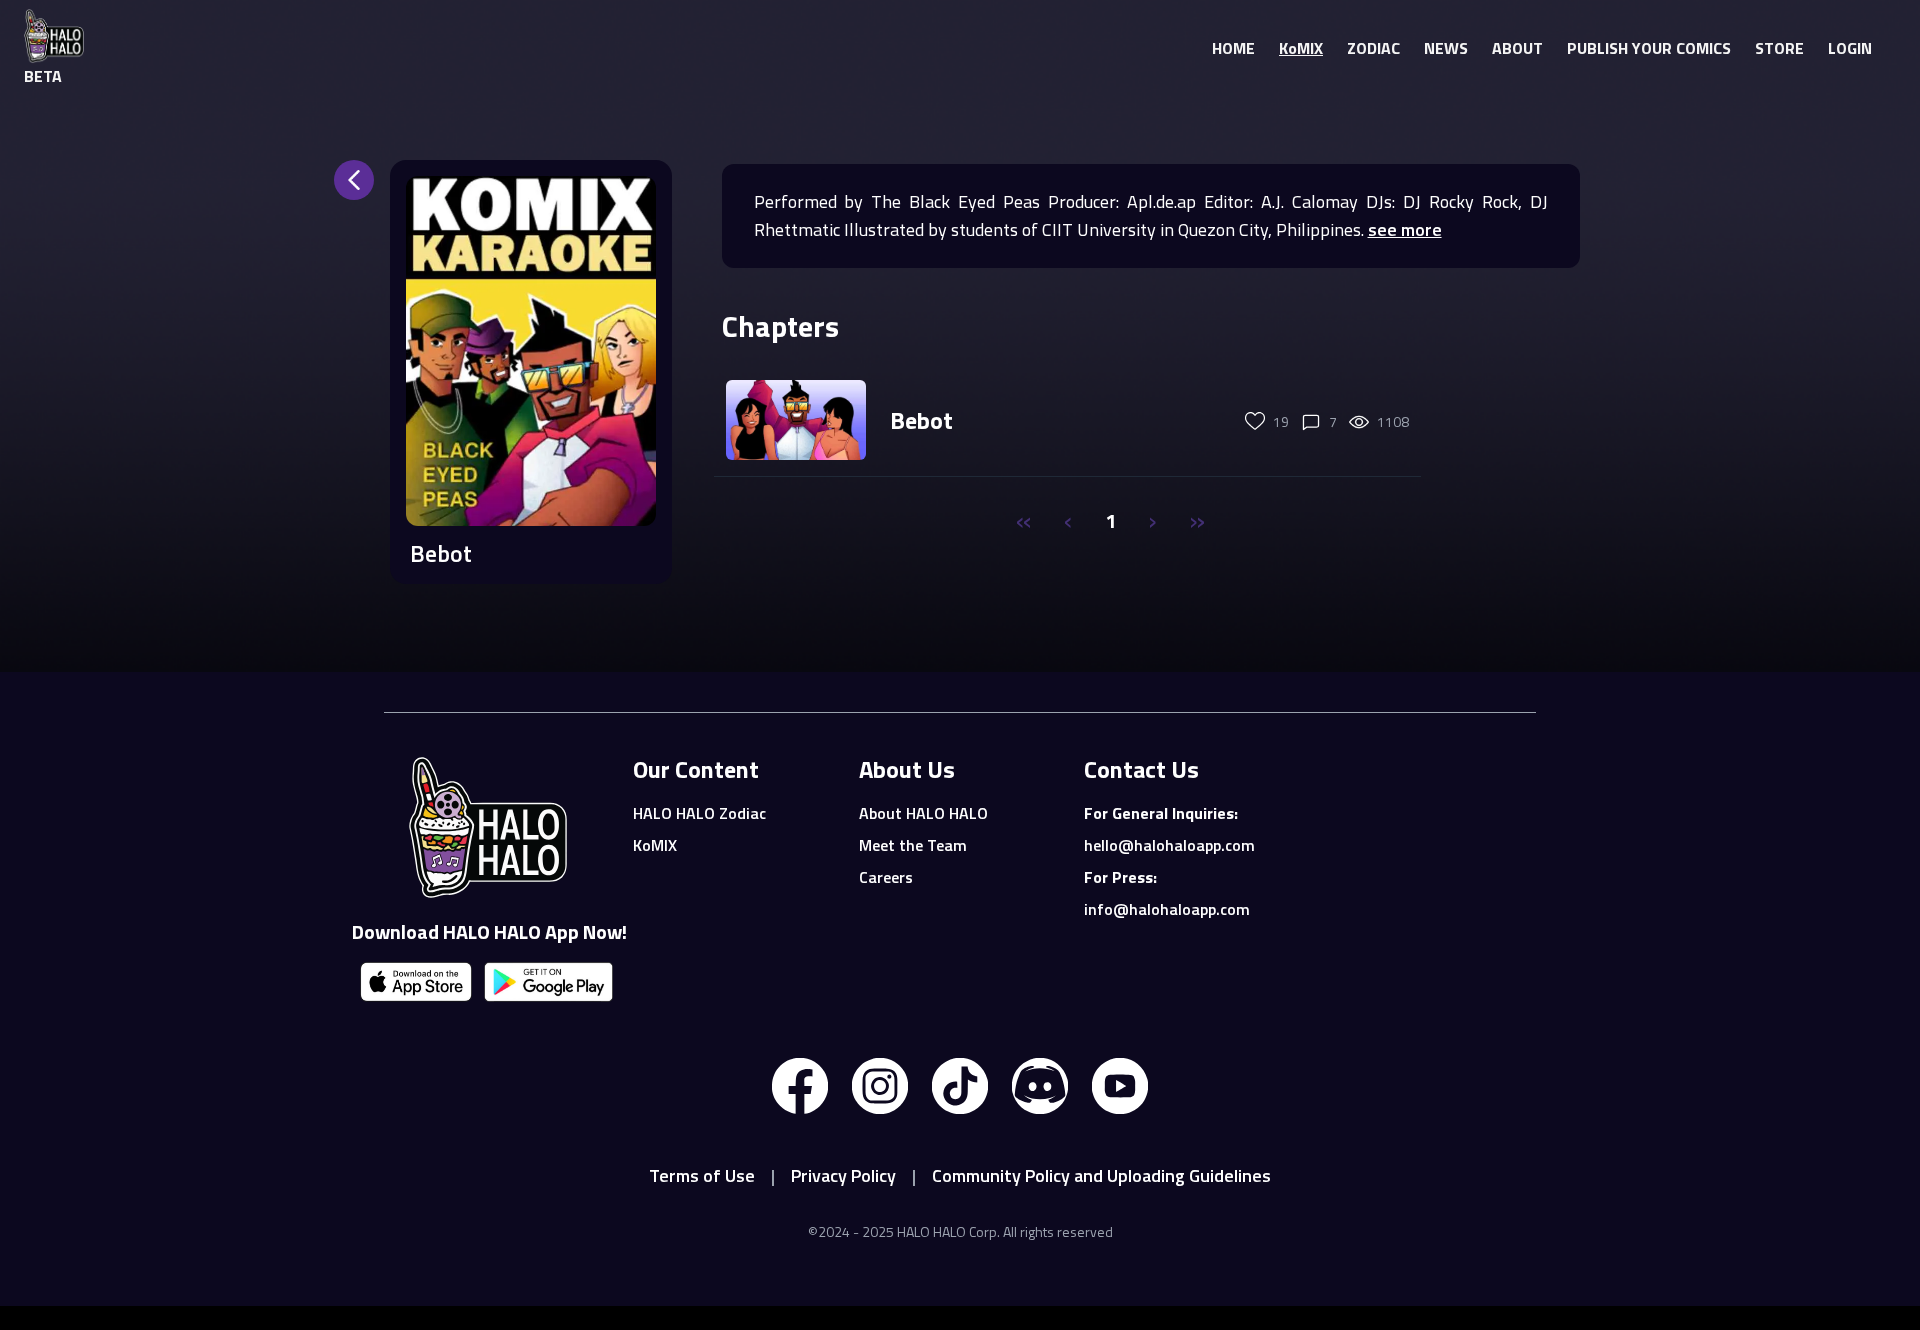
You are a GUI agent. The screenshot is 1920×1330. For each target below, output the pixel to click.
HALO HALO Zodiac (699, 813)
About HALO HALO (923, 813)
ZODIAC (1373, 48)
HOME (1233, 48)
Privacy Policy (843, 1175)
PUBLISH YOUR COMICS (1649, 48)
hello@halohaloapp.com (1169, 845)
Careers (886, 877)
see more (1405, 229)
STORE (1779, 48)
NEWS (1446, 48)
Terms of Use (702, 1175)
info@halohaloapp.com (1167, 909)
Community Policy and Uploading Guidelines (1101, 1175)
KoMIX (1301, 48)
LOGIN (1850, 48)
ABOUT (1517, 48)
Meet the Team (913, 845)
